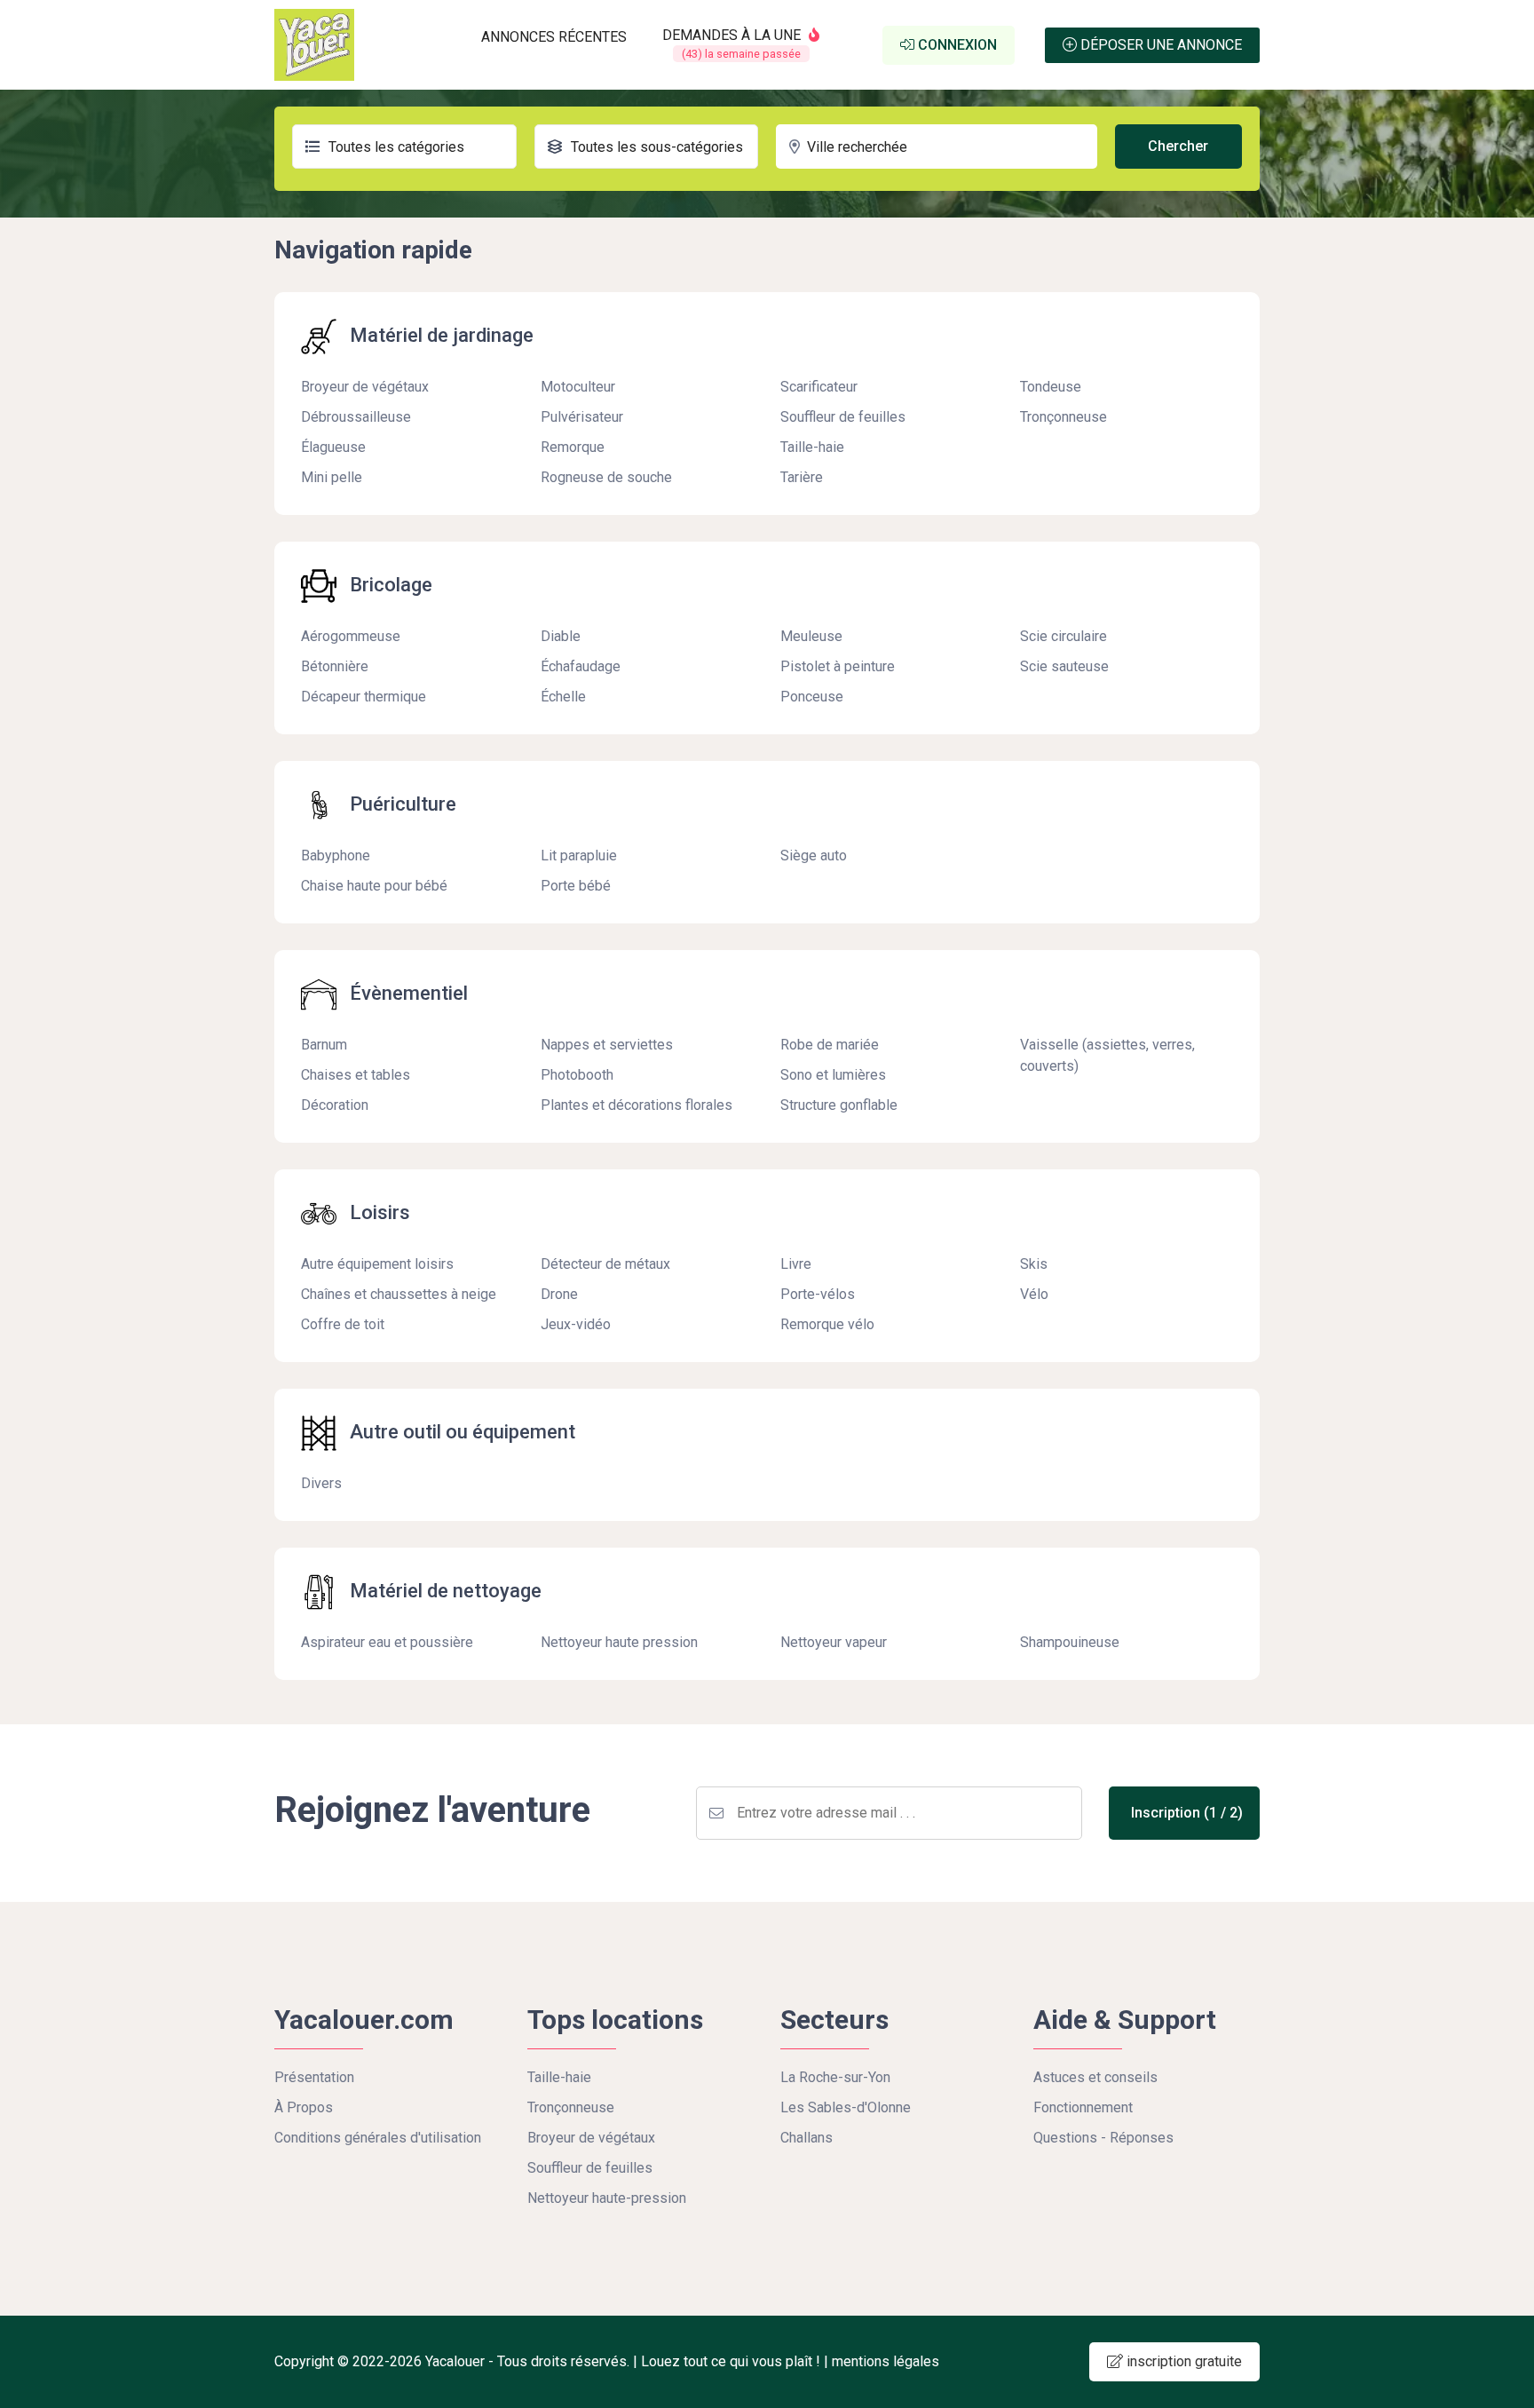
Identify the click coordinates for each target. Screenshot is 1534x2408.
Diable (561, 636)
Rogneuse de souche (606, 477)
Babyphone (336, 855)
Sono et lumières (833, 1075)
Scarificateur (819, 387)
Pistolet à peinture (838, 666)
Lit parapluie (579, 855)
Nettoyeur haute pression (619, 1642)
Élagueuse (333, 447)
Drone (559, 1294)
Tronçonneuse (1064, 417)
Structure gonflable (839, 1105)
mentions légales (886, 2361)
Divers (321, 1483)
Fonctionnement (1083, 2107)
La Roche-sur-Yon (835, 2077)
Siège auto (814, 855)
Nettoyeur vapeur (834, 1642)
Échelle (563, 697)
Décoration (335, 1105)
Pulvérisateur (582, 417)
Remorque (573, 447)
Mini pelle (332, 477)
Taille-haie (812, 447)
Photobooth (577, 1075)
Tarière (802, 477)
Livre (796, 1264)
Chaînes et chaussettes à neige (399, 1294)
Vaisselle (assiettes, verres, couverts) (1107, 1055)
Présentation (314, 2077)
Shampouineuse (1070, 1642)
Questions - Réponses (1103, 2138)
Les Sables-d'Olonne (846, 2107)
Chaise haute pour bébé (374, 886)
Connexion (956, 45)
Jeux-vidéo (576, 1324)
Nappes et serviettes (607, 1045)
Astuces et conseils (1095, 2077)
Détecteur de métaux (605, 1264)
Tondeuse (1051, 387)
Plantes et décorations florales (637, 1105)
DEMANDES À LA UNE (733, 44)
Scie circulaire (1064, 636)
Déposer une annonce (1159, 45)
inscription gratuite (1182, 2361)
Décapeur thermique (364, 697)
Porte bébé (576, 886)
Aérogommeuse (351, 636)
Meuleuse (811, 636)
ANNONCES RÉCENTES (554, 37)
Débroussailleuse (356, 417)
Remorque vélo (827, 1324)
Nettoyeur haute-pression (607, 2198)
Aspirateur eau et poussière (387, 1642)
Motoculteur (578, 387)
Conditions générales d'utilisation (378, 2138)
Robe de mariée (830, 1045)
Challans (807, 2138)
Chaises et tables (356, 1075)
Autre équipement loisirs (377, 1264)
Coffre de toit (343, 1324)
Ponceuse (812, 697)
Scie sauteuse (1064, 666)
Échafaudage (581, 666)
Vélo (1034, 1294)
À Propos (304, 2107)
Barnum (324, 1045)
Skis (1034, 1264)
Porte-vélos (818, 1294)
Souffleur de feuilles (843, 417)
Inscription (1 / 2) (1187, 1813)
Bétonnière (335, 666)
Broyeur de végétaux (365, 387)
